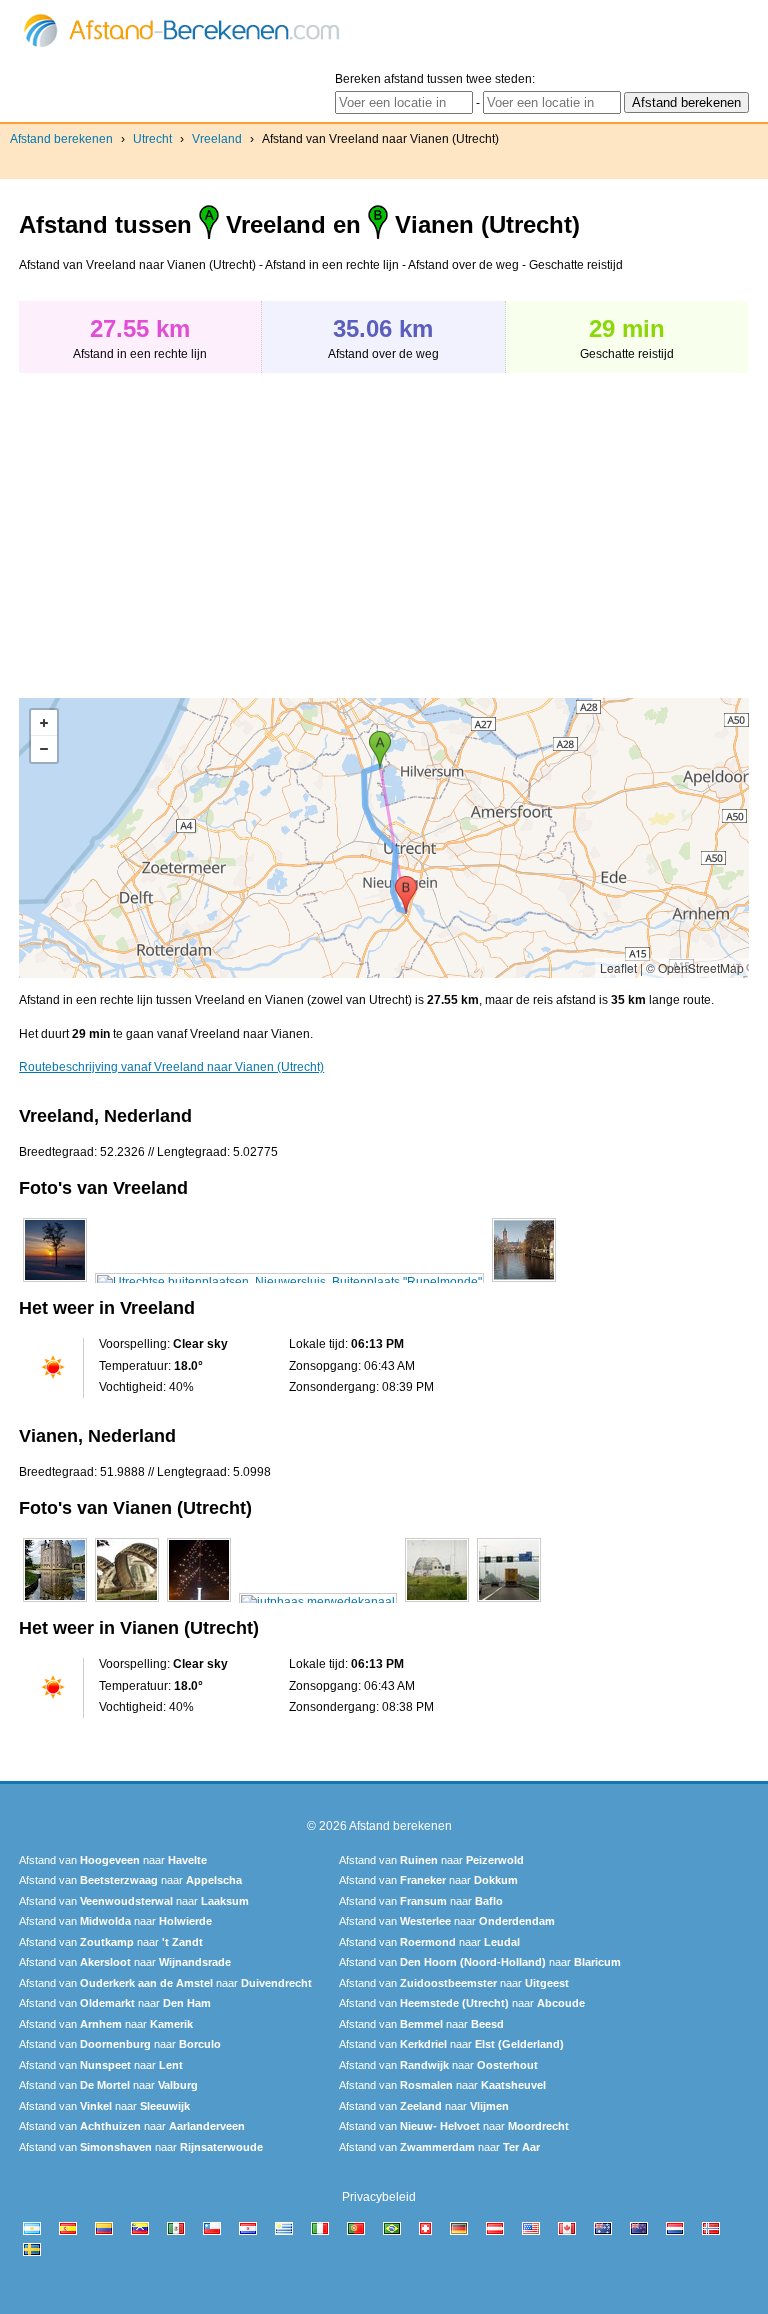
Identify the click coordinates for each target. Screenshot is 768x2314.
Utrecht (152, 139)
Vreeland (217, 139)
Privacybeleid (379, 2197)
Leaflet (618, 967)
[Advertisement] (187, 525)
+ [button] (44, 723)
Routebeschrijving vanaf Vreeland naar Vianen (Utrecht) (171, 1067)
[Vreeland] (55, 1282)
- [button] (44, 749)
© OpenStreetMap (695, 967)
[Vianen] (55, 1602)
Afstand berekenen (61, 139)
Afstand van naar (113, 1860)
